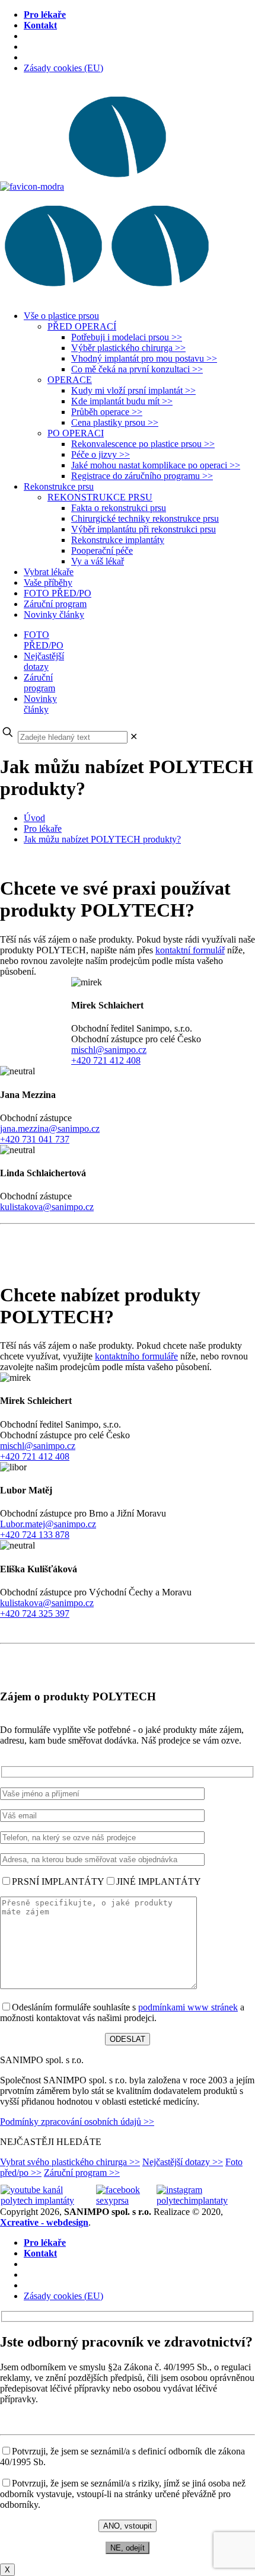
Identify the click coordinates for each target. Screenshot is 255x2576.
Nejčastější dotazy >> (183, 2162)
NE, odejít (128, 2548)
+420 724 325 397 (35, 1613)
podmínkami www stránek (188, 2007)
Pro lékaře (43, 829)
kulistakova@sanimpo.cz (47, 1207)
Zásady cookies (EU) (63, 68)
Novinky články (40, 704)
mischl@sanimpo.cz (109, 1050)
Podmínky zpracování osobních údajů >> (77, 2122)
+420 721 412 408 (106, 1060)
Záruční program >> (82, 2173)
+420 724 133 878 (35, 1535)
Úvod (34, 818)
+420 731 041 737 (35, 1139)
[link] (134, 737)
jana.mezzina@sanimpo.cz (50, 1129)
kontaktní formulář (190, 950)
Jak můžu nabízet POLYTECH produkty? (102, 839)
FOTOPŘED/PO (44, 640)
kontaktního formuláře (136, 1356)
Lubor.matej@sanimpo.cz (48, 1524)
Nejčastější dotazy (44, 661)
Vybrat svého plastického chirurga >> (70, 2162)
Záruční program (39, 683)
